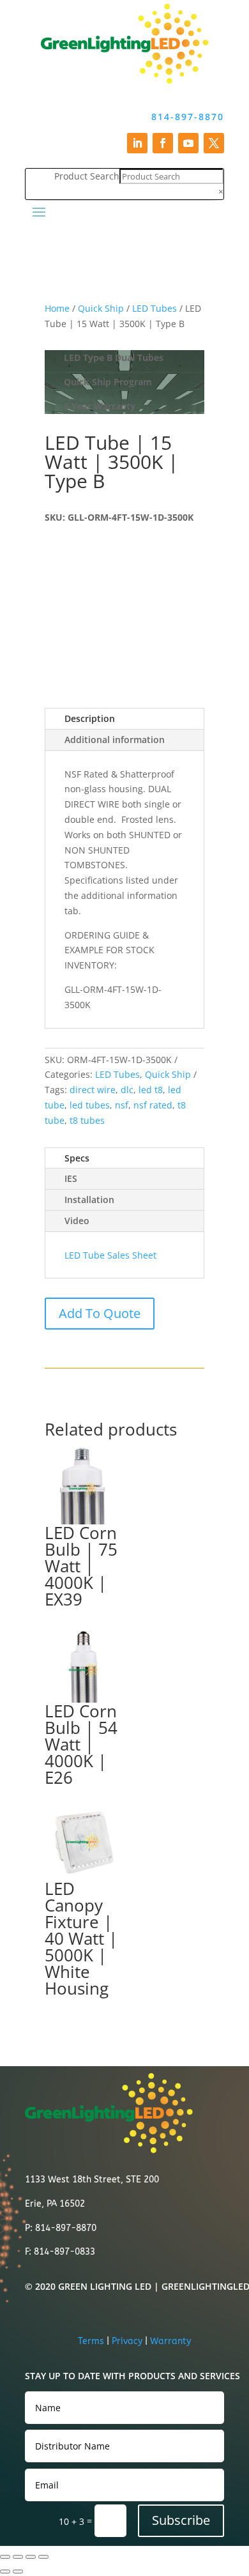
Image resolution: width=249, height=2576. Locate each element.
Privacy (127, 2341)
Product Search (87, 176)
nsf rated (153, 1105)
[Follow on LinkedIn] (137, 143)
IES (71, 1178)
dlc (127, 1090)
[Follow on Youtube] (188, 143)
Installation (89, 1200)
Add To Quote (100, 1313)
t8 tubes (87, 1120)
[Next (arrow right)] (18, 2572)
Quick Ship (101, 308)
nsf (122, 1105)
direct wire (93, 1090)
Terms (91, 2341)
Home (57, 308)
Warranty (170, 2341)
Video (77, 1221)
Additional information (115, 740)
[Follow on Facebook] (163, 143)
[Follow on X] (214, 143)
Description (90, 718)
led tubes (90, 1105)
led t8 (151, 1090)
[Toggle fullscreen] (18, 2557)
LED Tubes (155, 308)
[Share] (31, 2557)
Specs (77, 1158)
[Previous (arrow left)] (5, 2572)
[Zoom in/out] (5, 2557)
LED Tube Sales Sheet (110, 1255)
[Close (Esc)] (43, 2557)
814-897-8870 (188, 117)
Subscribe (181, 2520)
